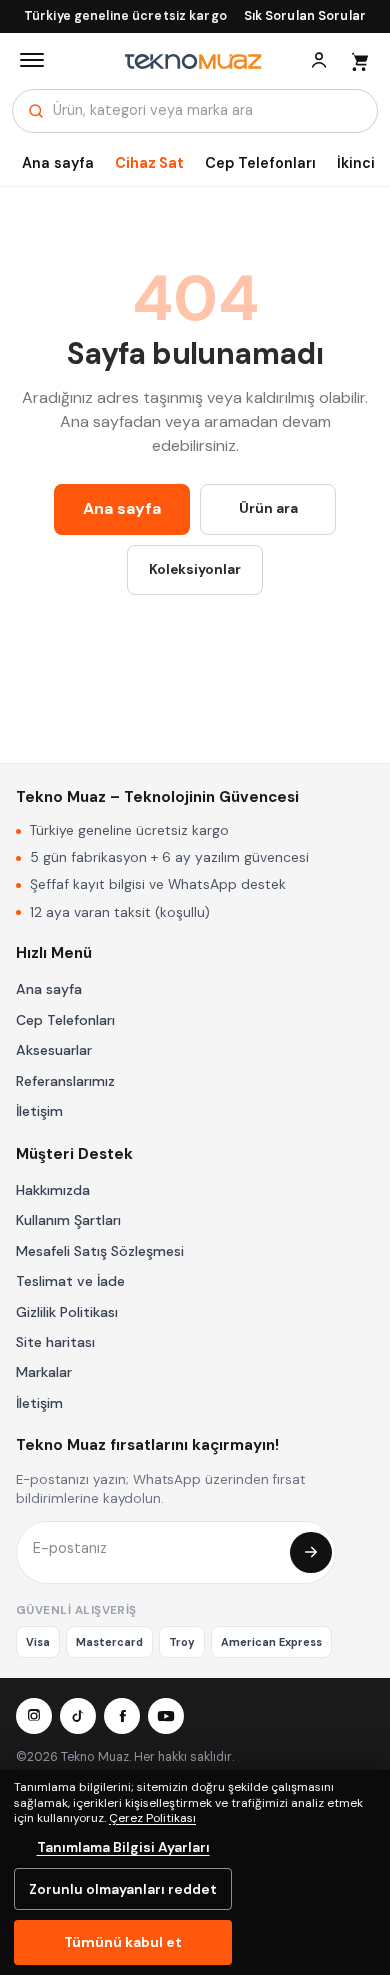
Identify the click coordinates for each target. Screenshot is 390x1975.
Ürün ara (268, 508)
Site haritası (55, 1342)
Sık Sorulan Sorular (305, 16)
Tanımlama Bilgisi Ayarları (123, 1847)
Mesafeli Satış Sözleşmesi (100, 1251)
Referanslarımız (65, 1081)
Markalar (44, 1372)
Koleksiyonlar (195, 569)
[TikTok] (78, 1716)
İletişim (39, 1111)
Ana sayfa (58, 163)
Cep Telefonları (260, 163)
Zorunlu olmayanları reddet (123, 1889)
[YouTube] (166, 1716)
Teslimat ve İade (70, 1281)
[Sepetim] (359, 60)
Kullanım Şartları (68, 1220)
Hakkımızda (53, 1190)
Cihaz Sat (149, 163)
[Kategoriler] (32, 60)
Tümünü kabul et (123, 1942)
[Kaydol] (311, 1553)
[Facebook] (122, 1716)
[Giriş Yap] (319, 60)
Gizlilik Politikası (67, 1312)
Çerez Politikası (152, 1818)
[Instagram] (34, 1716)
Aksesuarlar (54, 1050)
